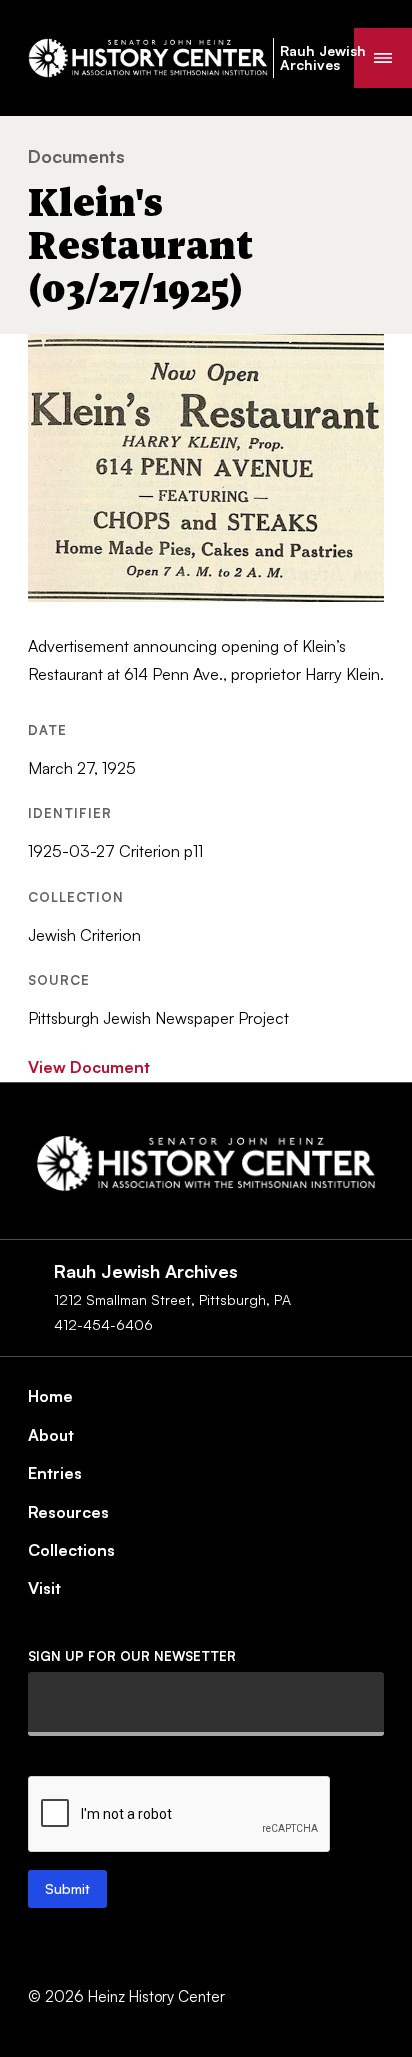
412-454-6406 (103, 1324)
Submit (67, 1888)
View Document (89, 1067)
